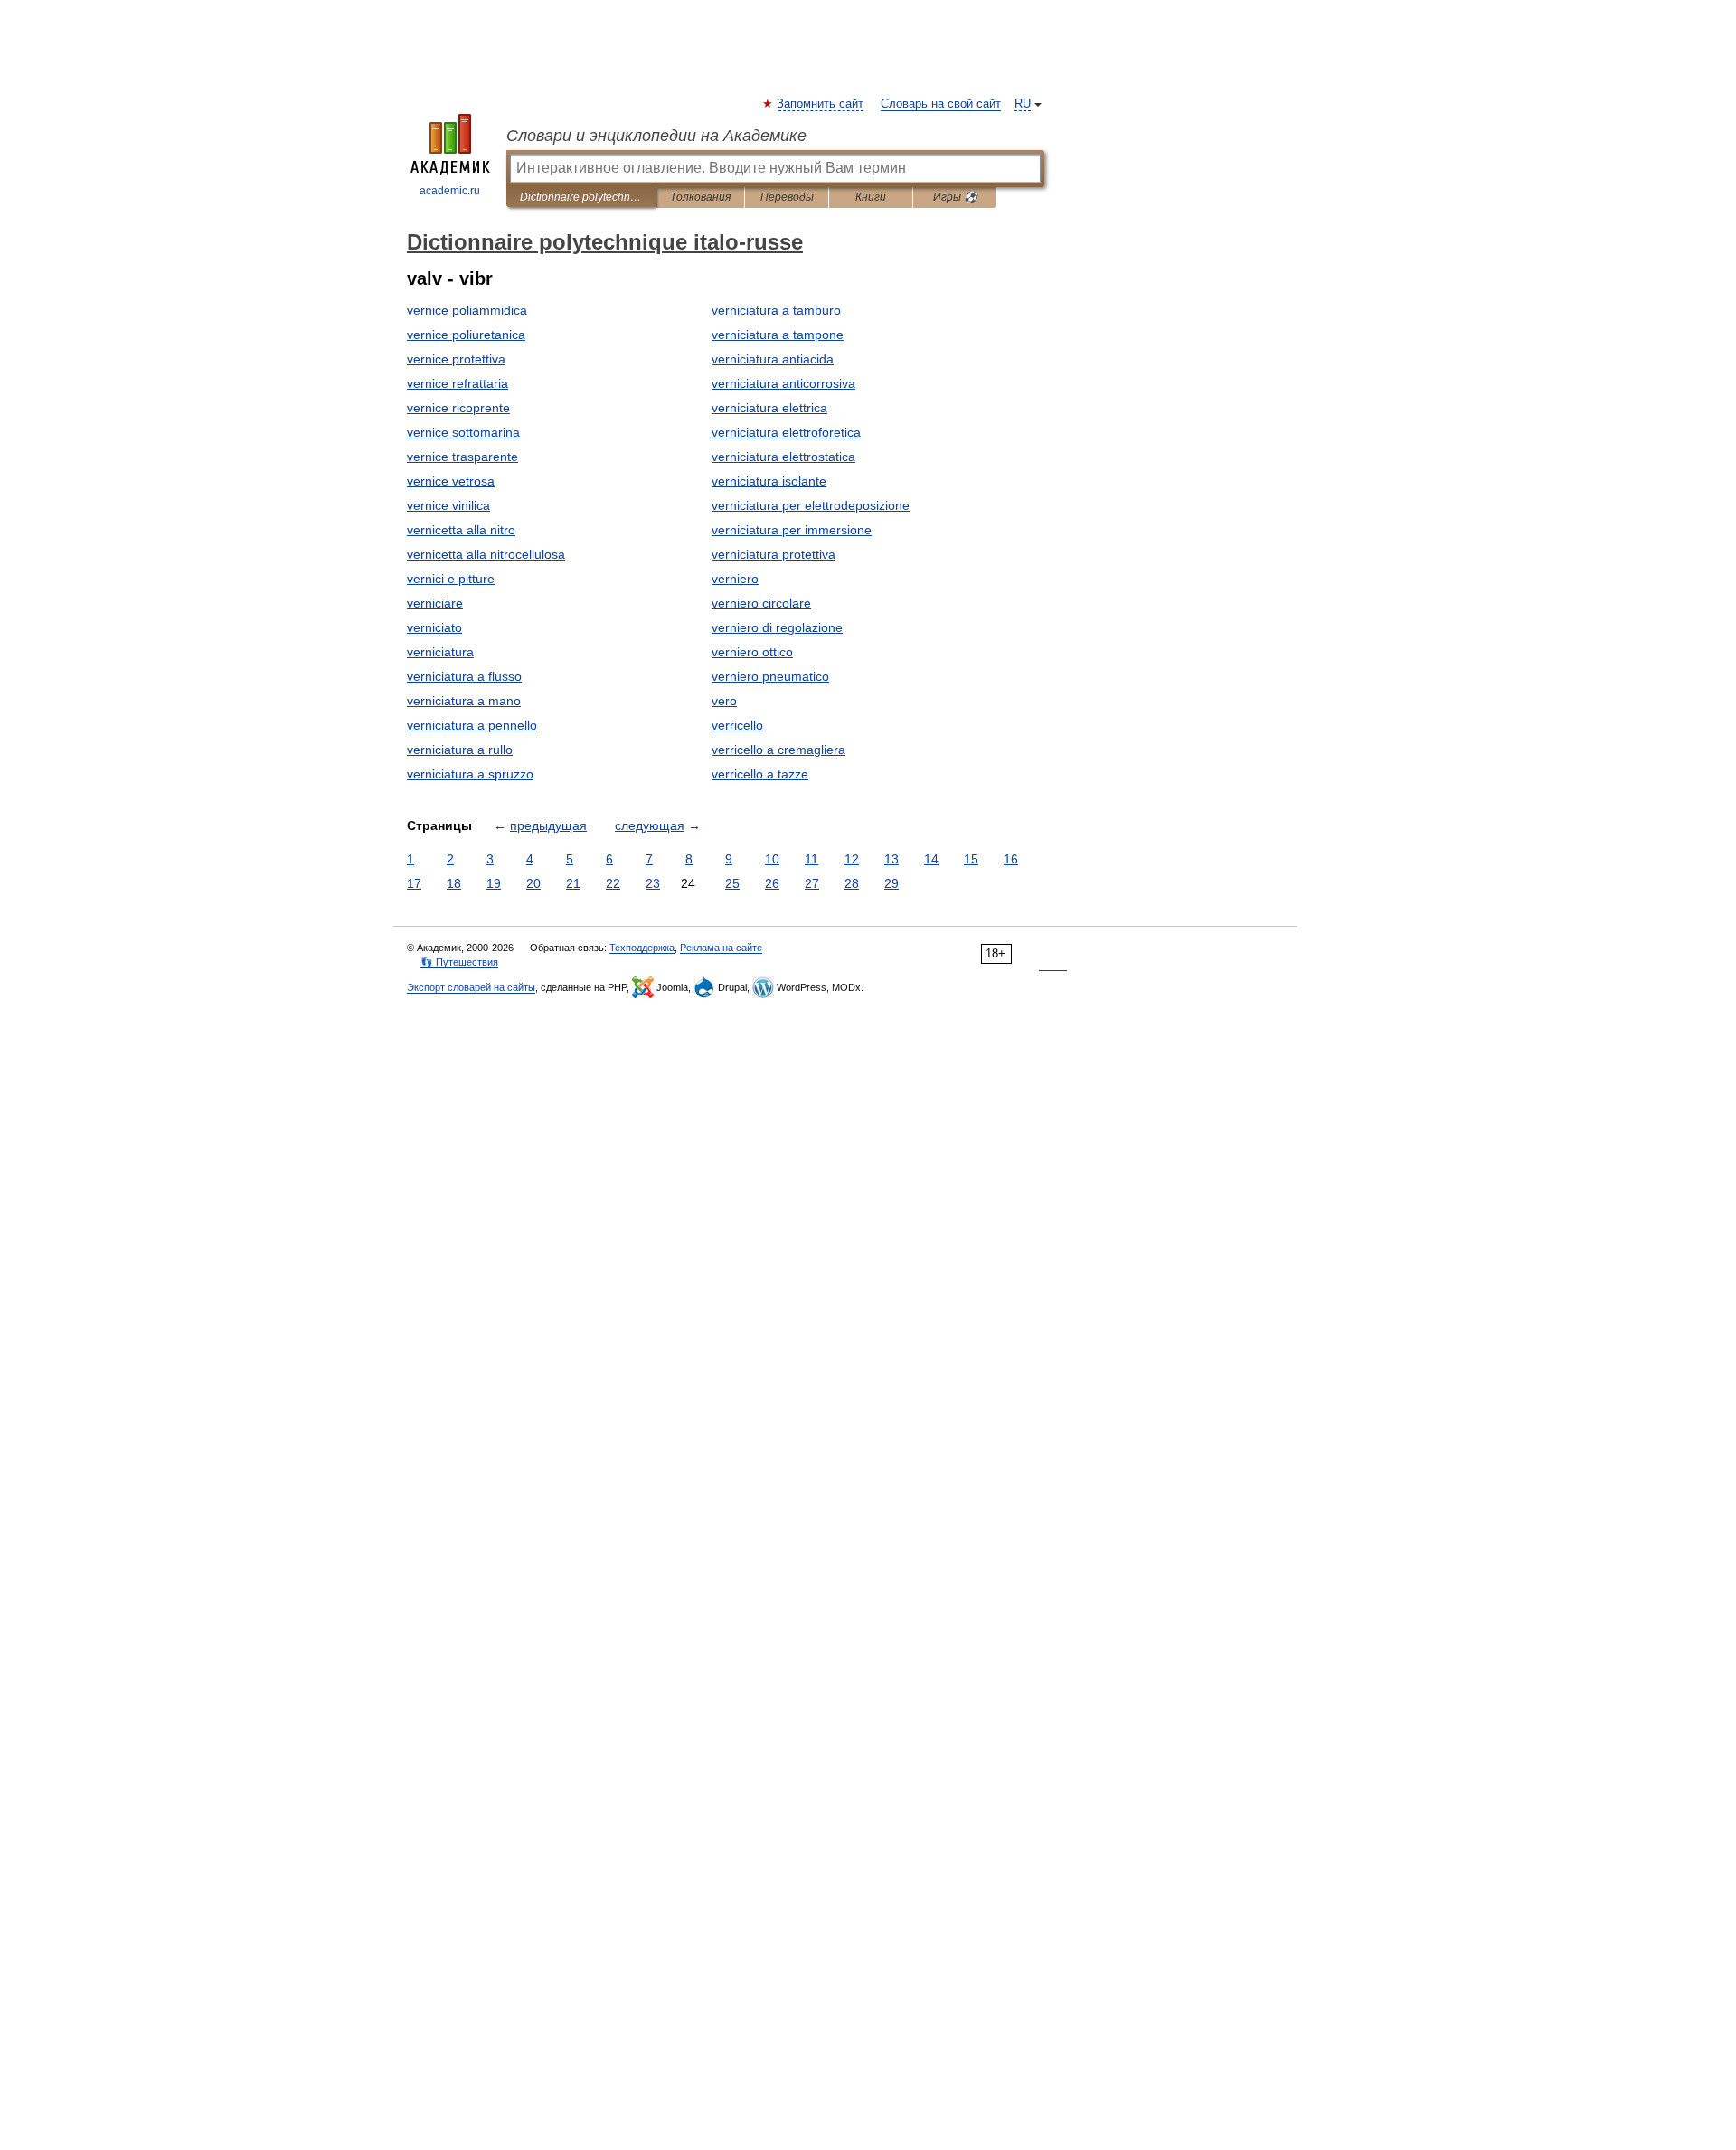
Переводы (787, 197)
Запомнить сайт (821, 104)
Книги (871, 197)
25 (732, 883)
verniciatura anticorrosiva (783, 383)
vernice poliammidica (467, 310)
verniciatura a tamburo (776, 310)
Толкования (700, 197)
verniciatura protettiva (774, 554)
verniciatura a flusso (464, 676)
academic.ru (450, 191)
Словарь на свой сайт (941, 104)
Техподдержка (642, 948)
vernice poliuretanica (466, 335)
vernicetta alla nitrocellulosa (486, 554)
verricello (737, 725)
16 (1011, 859)
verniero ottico (752, 652)
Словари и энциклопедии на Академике (656, 136)
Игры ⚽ (955, 197)
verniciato (434, 627)
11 (811, 859)
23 (653, 883)
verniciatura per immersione (792, 530)
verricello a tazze (760, 774)
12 (852, 859)
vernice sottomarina (463, 432)
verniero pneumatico (770, 676)
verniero (735, 579)
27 (812, 883)
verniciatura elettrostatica (783, 457)
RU (1023, 104)
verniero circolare (761, 603)
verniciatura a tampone (778, 335)
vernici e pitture (451, 579)
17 (414, 883)
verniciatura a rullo (460, 750)
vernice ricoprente (458, 408)
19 (494, 883)
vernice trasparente (462, 457)
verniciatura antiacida (773, 359)
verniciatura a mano (464, 701)
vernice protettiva (456, 359)
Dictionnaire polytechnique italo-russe (581, 197)
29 (892, 883)
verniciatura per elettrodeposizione (811, 505)
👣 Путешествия (459, 962)
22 (613, 883)
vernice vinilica (448, 505)
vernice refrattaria (458, 383)
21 (573, 883)
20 (533, 883)
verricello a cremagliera (778, 750)
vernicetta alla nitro (461, 530)
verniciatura (440, 652)
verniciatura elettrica (769, 408)
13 (892, 859)
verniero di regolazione (777, 627)
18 (454, 883)
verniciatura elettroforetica (786, 432)
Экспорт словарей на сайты (471, 987)
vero (724, 701)
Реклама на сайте (721, 948)
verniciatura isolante (769, 481)
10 (772, 859)
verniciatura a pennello (472, 725)
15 (971, 859)
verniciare (435, 603)
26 (772, 883)
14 (931, 859)
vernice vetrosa (451, 481)
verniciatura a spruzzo (470, 774)
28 (852, 883)
